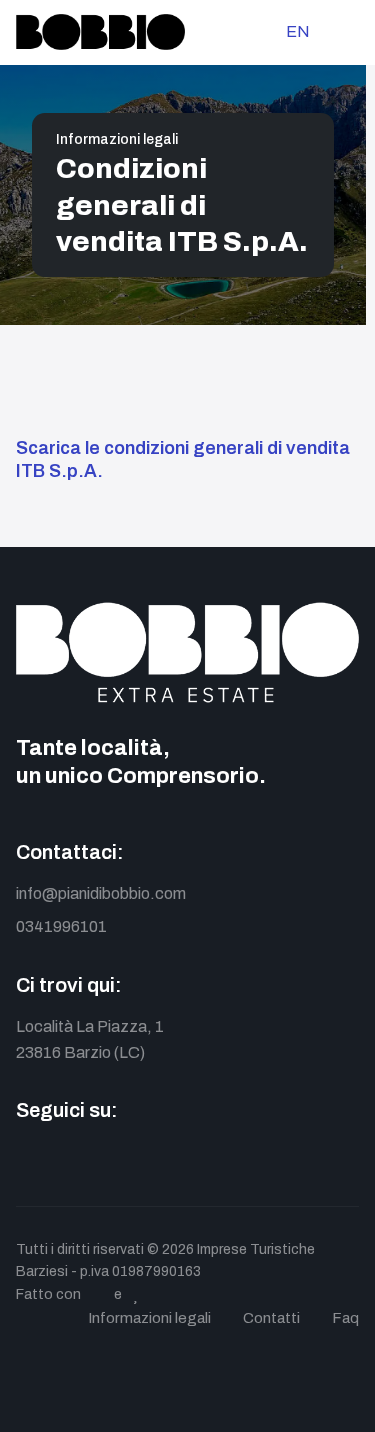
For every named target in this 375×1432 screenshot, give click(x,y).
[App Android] (163, 1160)
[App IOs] (208, 1160)
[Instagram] (73, 1160)
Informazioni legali (117, 139)
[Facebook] (28, 1160)
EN (298, 31)
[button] (350, 32)
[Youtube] (118, 1160)
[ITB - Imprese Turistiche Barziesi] (100, 32)
